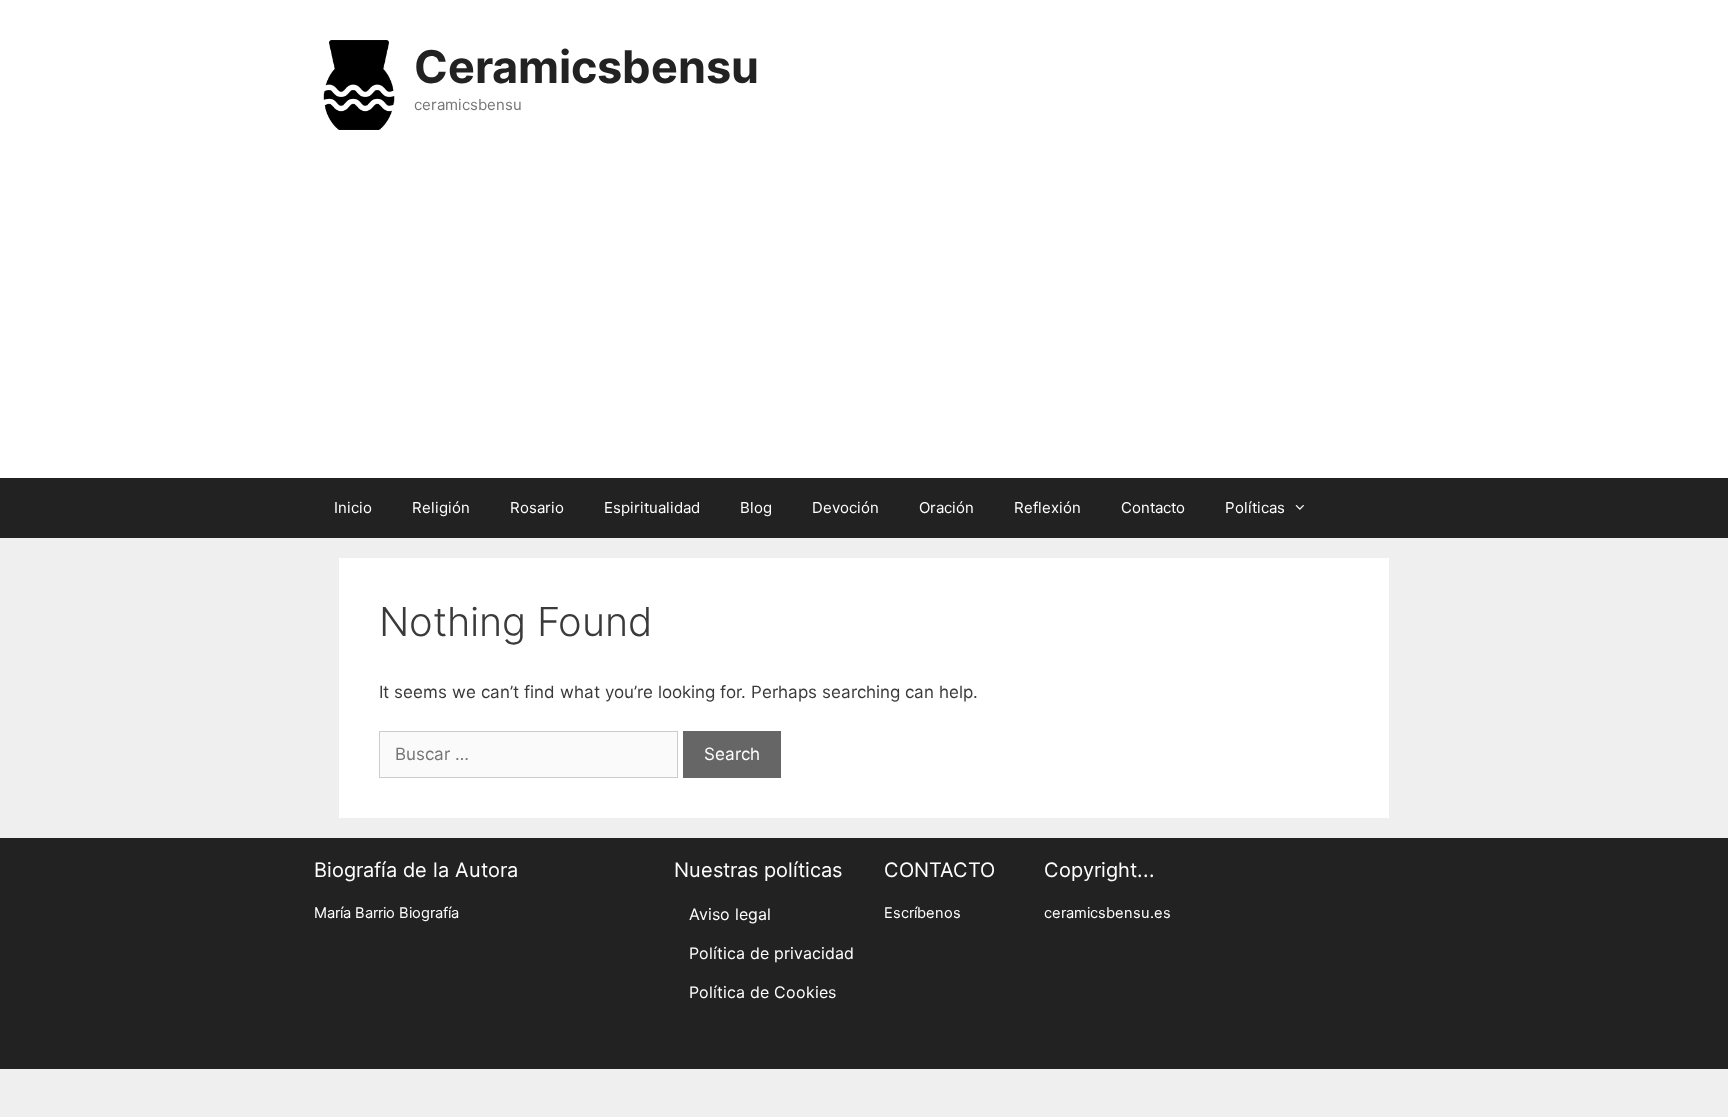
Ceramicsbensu (586, 66)
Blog (756, 507)
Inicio (353, 507)
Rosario (537, 507)
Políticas (1255, 507)
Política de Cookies (762, 992)
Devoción (845, 507)
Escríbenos (922, 913)
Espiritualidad (652, 507)
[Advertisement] (864, 318)
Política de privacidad (771, 953)
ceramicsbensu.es (1107, 913)
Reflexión (1047, 507)
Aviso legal (730, 914)
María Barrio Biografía (386, 913)
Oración (946, 507)
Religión (441, 507)
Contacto (1153, 507)
